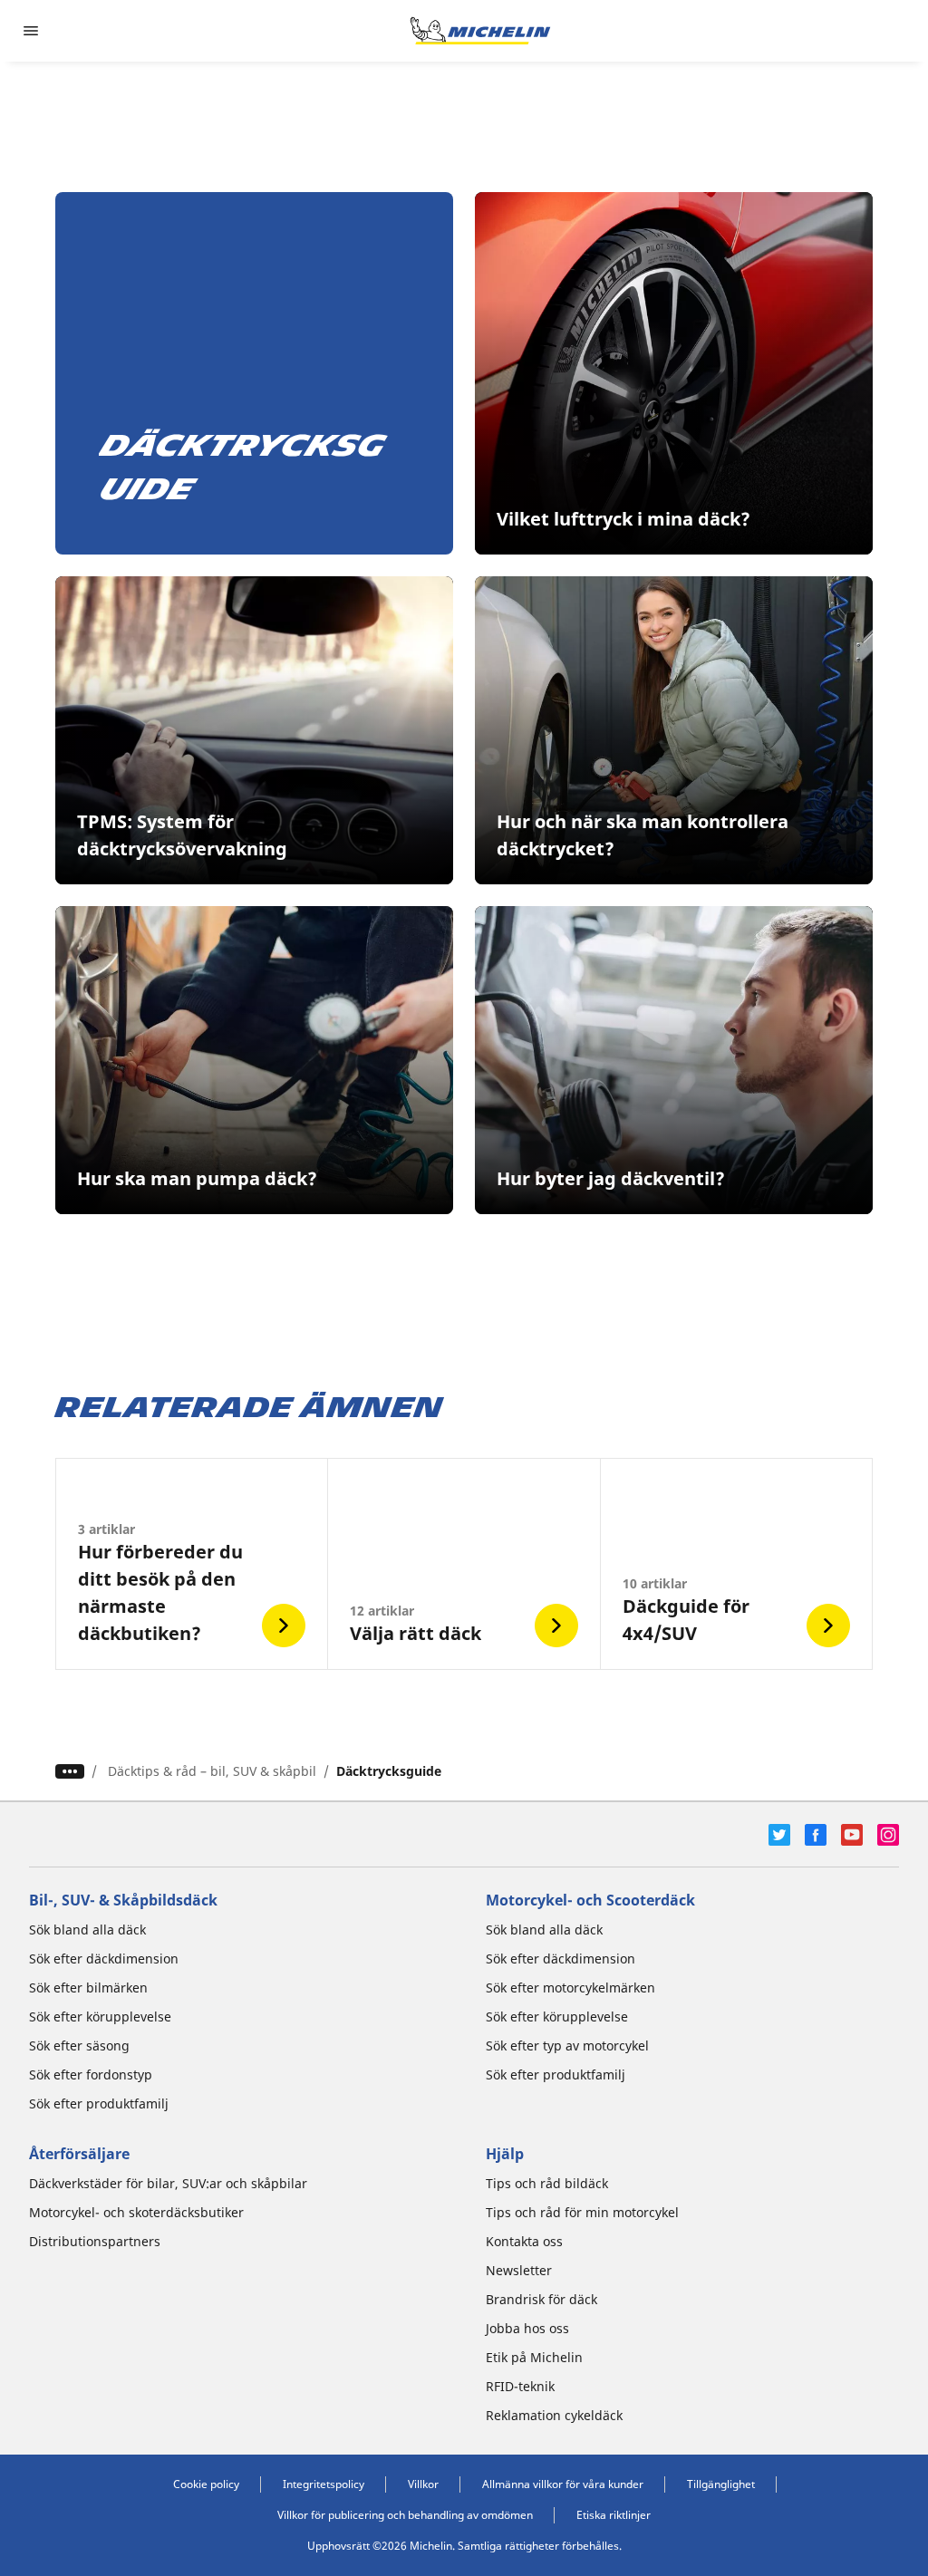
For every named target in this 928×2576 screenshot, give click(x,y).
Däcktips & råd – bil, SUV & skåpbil (212, 1771)
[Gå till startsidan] (480, 31)
